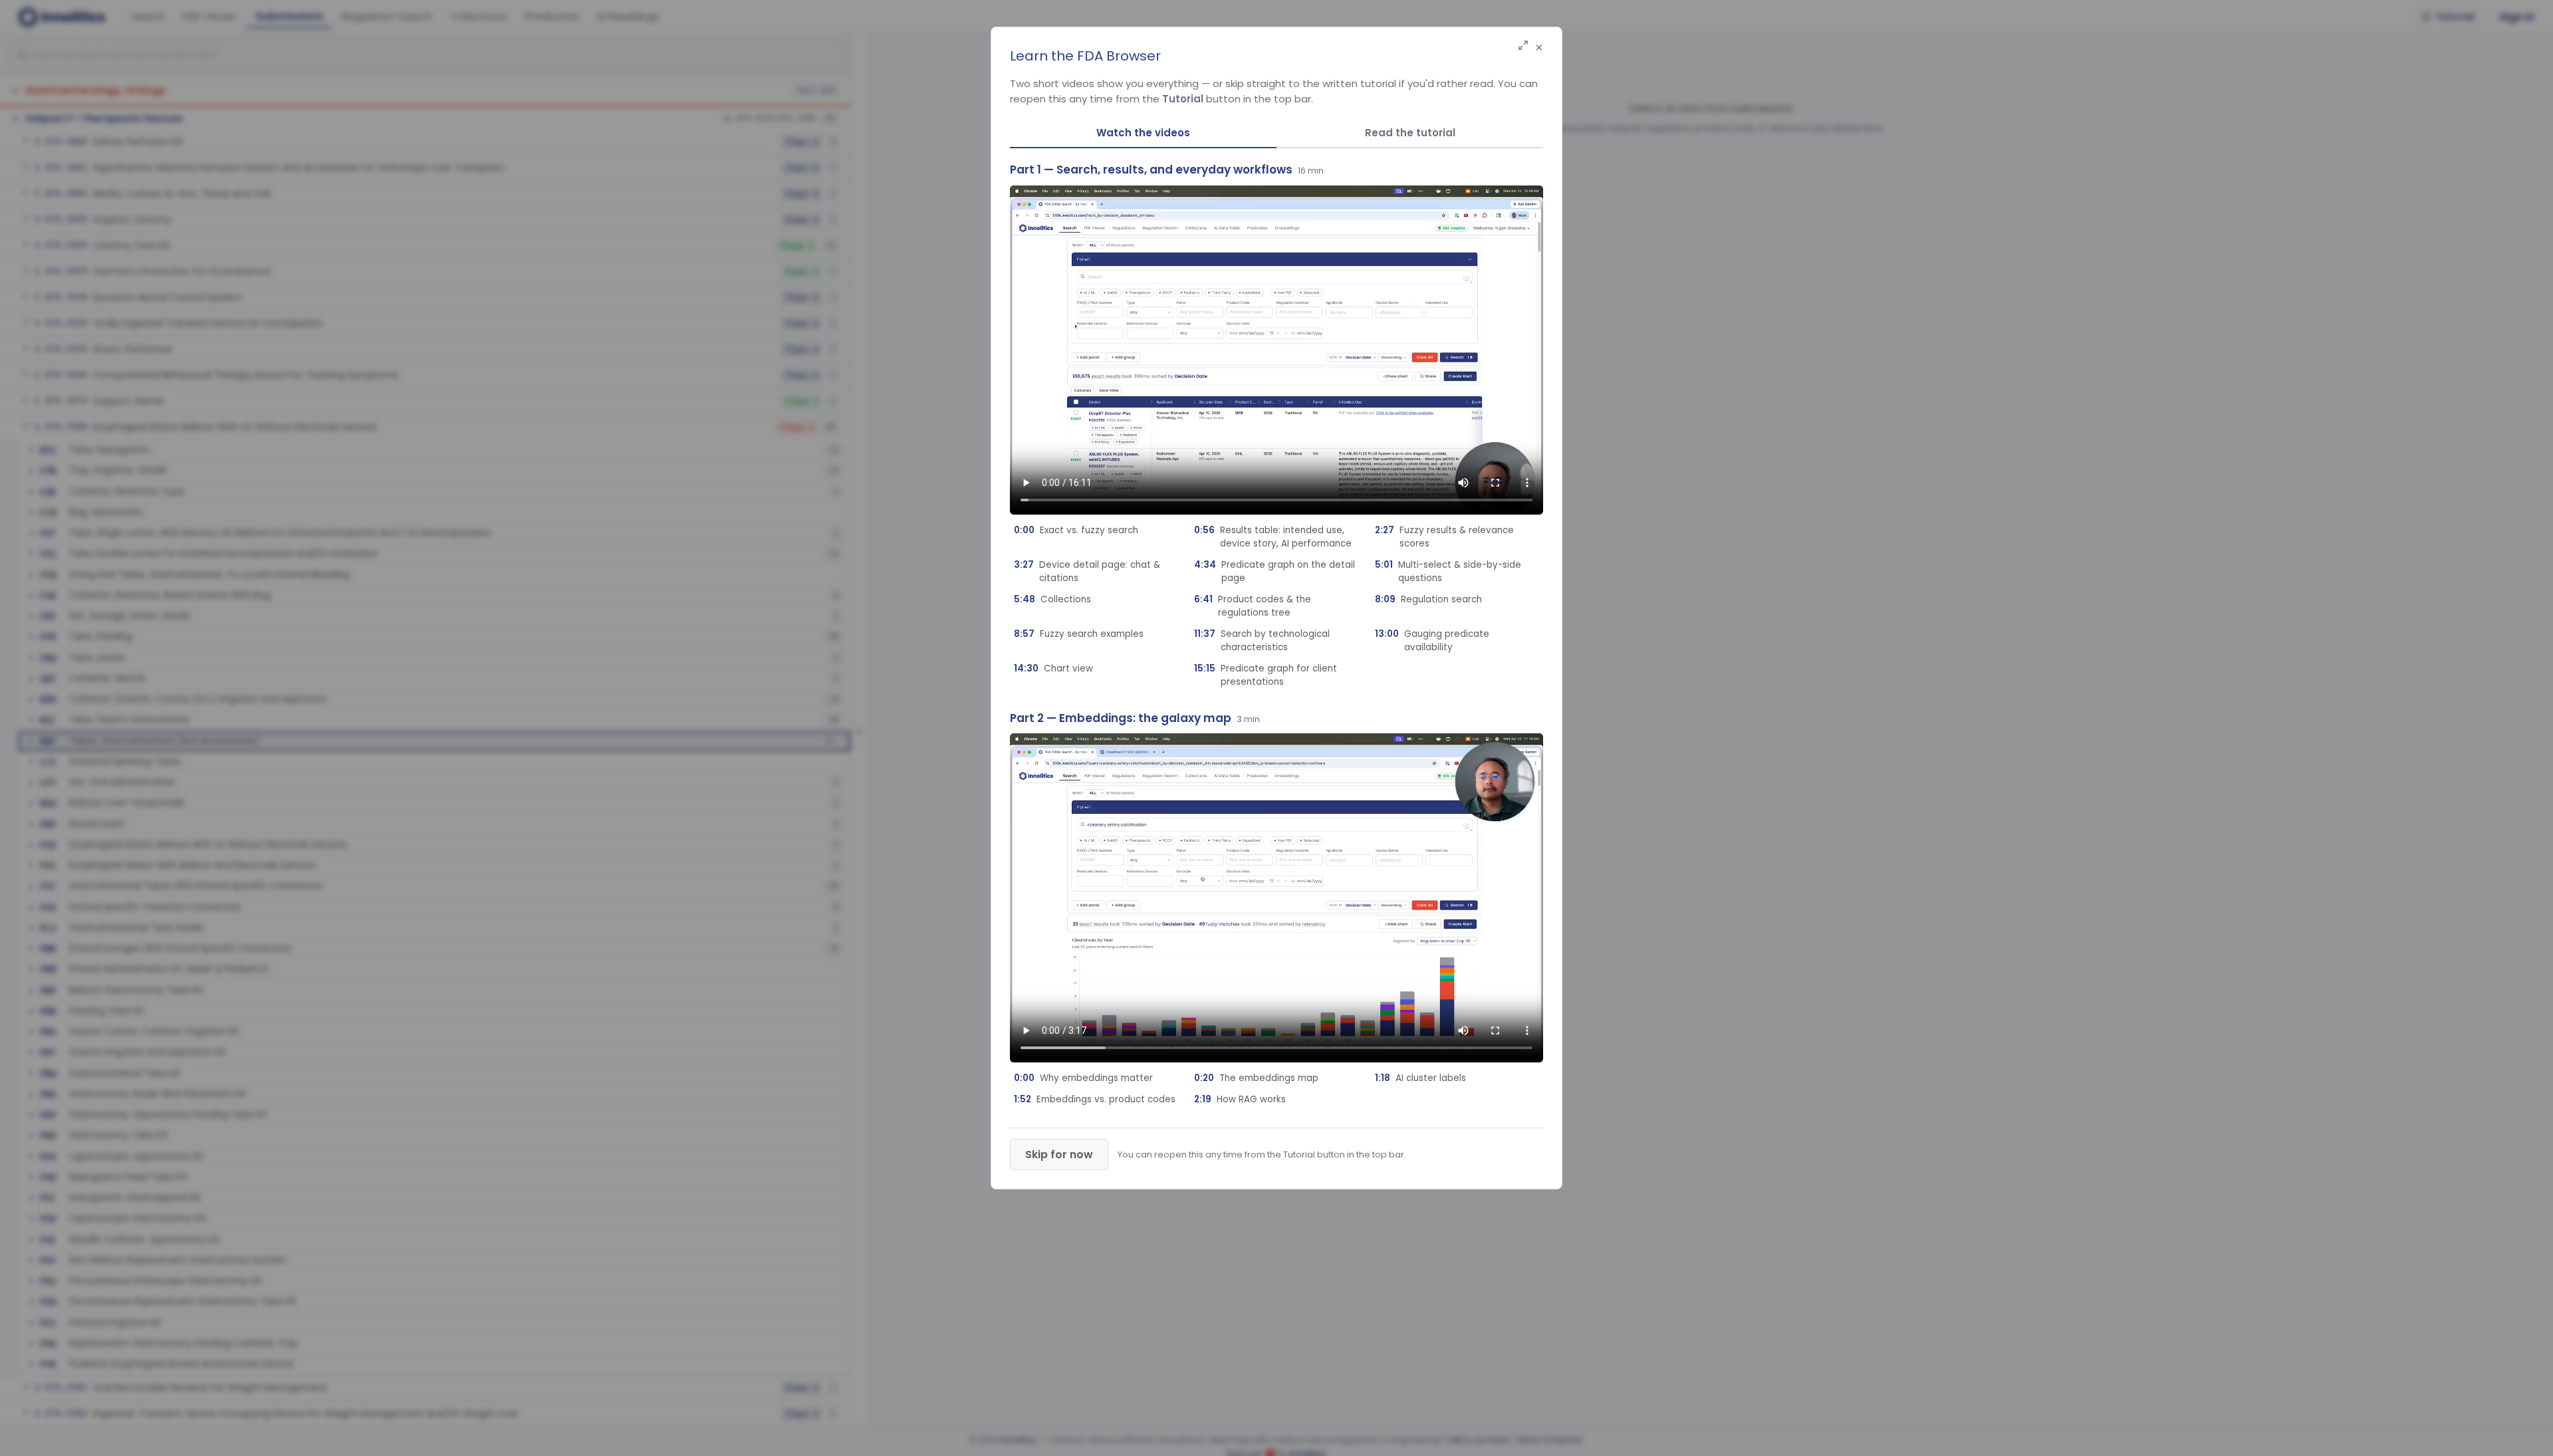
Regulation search (1428, 599)
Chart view (1053, 668)
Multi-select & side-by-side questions (1448, 571)
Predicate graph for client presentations (1266, 675)
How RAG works (1240, 1099)
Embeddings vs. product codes (1095, 1099)
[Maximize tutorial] (1523, 46)
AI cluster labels (1420, 1078)
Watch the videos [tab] (1143, 133)
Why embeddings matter (1083, 1078)
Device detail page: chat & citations (1087, 571)
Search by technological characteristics (1262, 641)
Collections (1052, 599)
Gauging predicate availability (1432, 641)
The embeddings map (1256, 1078)
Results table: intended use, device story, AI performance (1273, 537)
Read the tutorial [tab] (1410, 133)
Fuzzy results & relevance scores (1444, 537)
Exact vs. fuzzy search (1076, 530)
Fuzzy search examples (1079, 634)
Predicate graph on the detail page (1275, 571)
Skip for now (1059, 1154)
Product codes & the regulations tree (1253, 606)
